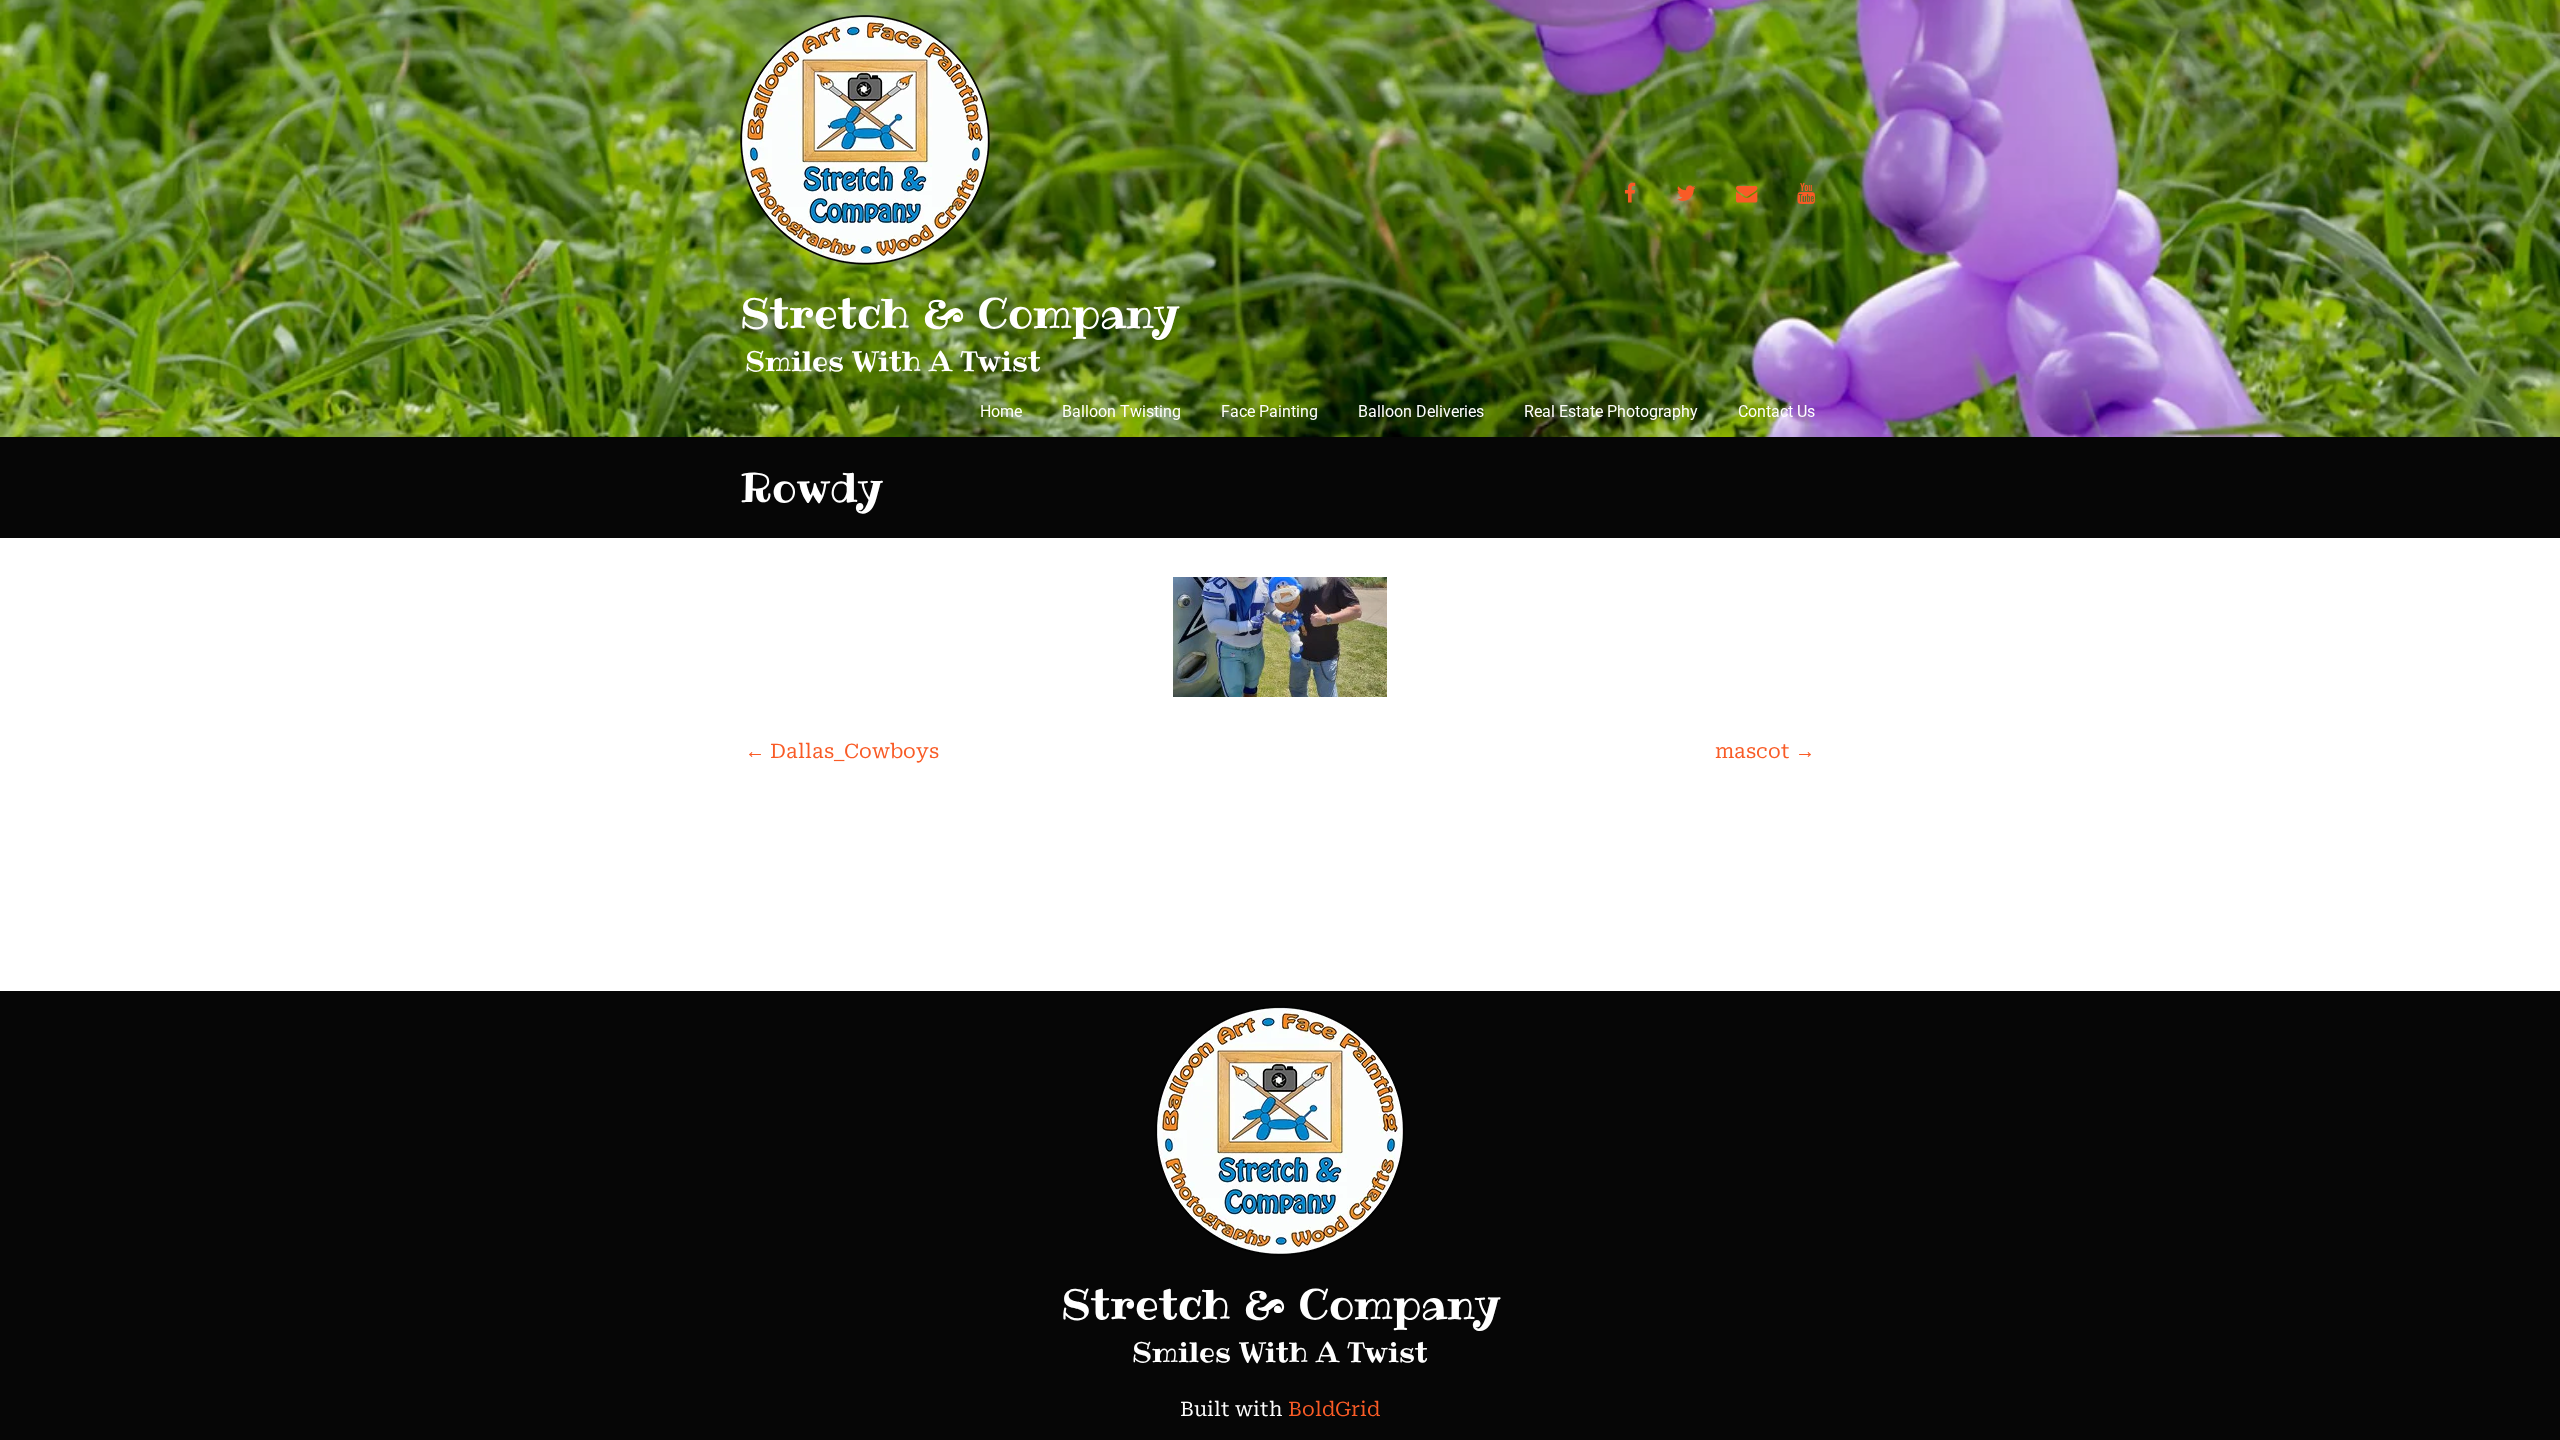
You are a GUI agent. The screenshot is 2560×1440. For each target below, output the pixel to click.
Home (1001, 411)
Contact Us (1776, 411)
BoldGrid (1334, 1409)
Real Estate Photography (1611, 411)
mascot (1765, 751)
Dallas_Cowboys (842, 751)
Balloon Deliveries (1421, 411)
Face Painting (1269, 411)
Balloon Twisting (1121, 411)
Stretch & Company (959, 313)
